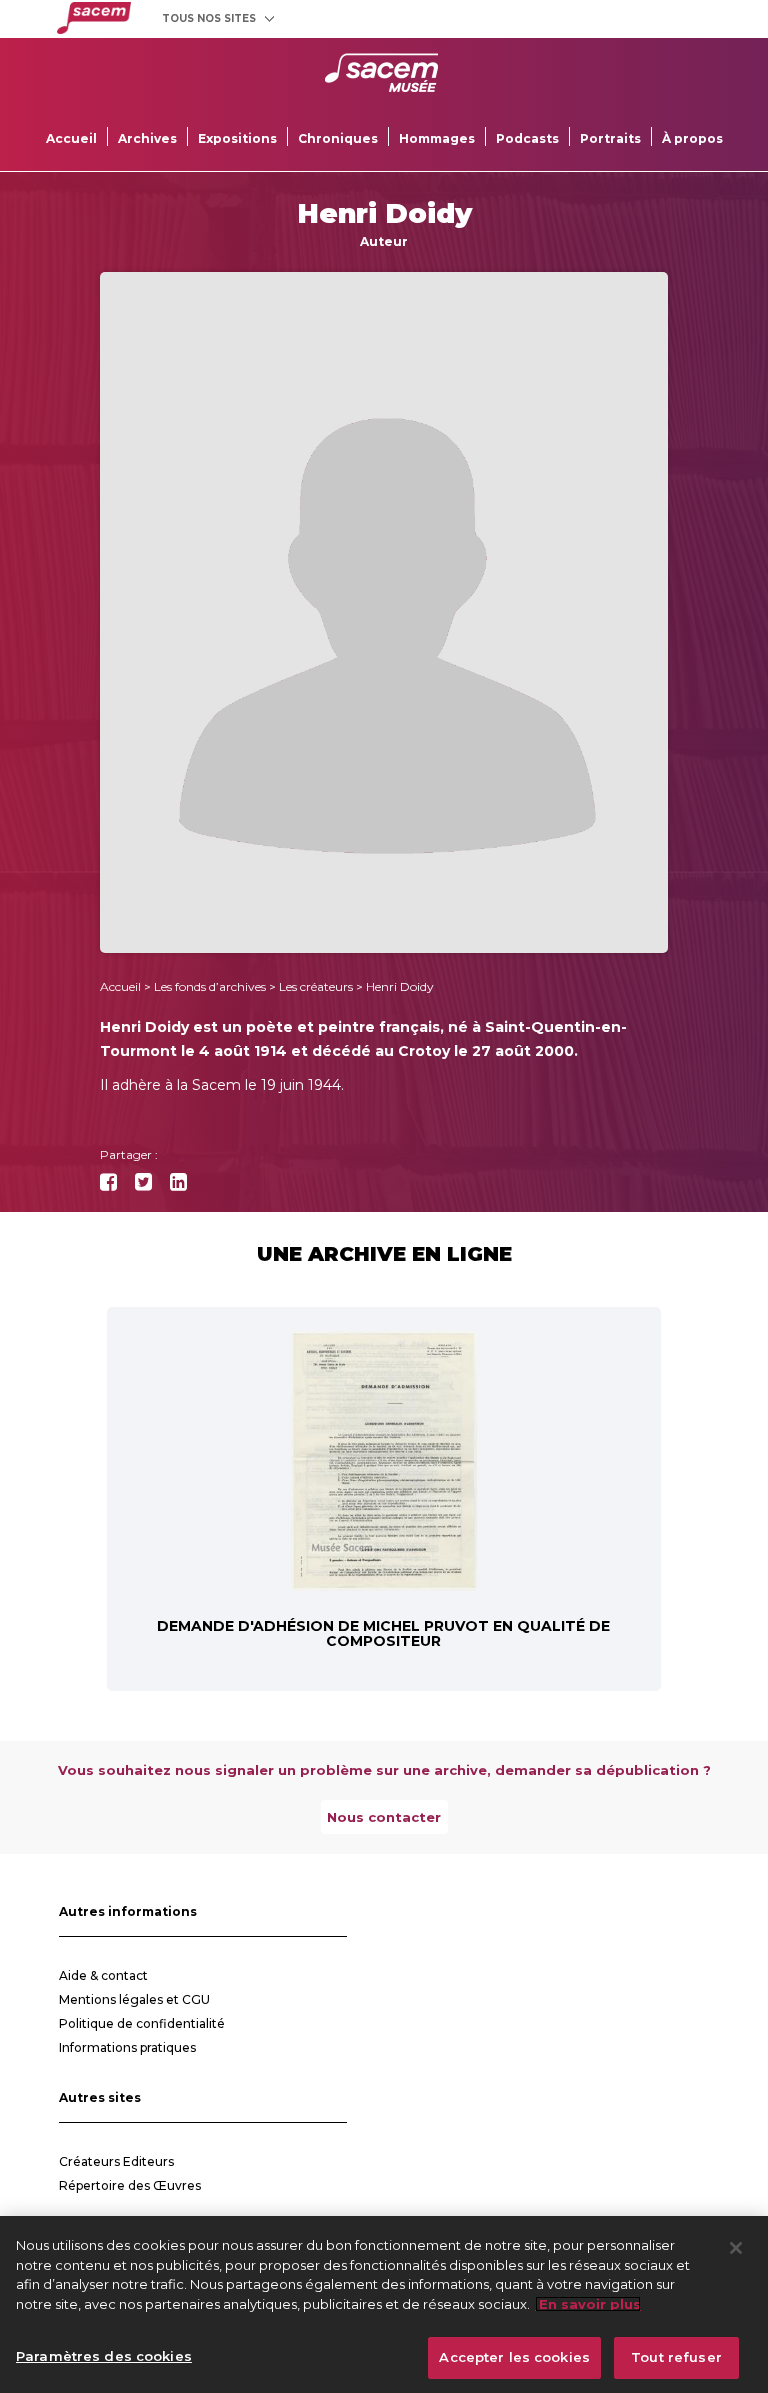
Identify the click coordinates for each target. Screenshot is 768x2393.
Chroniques (338, 138)
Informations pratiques (127, 2047)
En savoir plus (588, 2304)
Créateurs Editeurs (116, 2161)
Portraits (610, 138)
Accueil (71, 138)
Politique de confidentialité (142, 2023)
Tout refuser (676, 2357)
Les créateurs (316, 986)
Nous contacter (384, 1817)
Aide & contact (103, 1975)
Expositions (237, 138)
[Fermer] (736, 2248)
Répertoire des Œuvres (130, 2185)
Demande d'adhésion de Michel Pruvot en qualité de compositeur (383, 1633)
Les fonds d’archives (210, 986)
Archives (147, 138)
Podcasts (527, 138)
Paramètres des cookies (104, 2356)
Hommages (437, 138)
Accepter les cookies (514, 2357)
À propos (692, 138)
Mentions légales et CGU (134, 1999)
